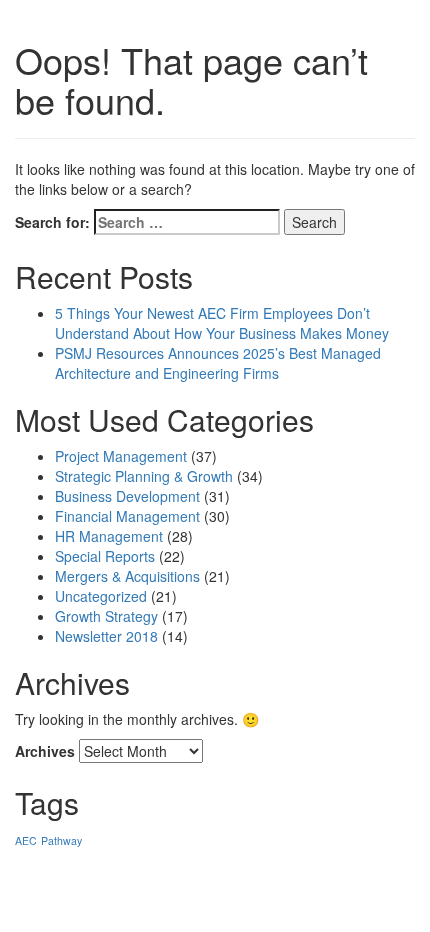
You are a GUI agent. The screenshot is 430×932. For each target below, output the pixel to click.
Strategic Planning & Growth (144, 476)
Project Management (121, 456)
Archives (45, 751)
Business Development (127, 496)
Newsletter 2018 (106, 636)
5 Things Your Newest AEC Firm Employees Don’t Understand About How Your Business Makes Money (222, 323)
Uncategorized (101, 596)
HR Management (109, 536)
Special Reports (105, 556)
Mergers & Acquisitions (127, 576)
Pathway (61, 840)
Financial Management (127, 516)
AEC (26, 840)
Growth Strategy (106, 616)
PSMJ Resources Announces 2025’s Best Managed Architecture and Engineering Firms (218, 363)
